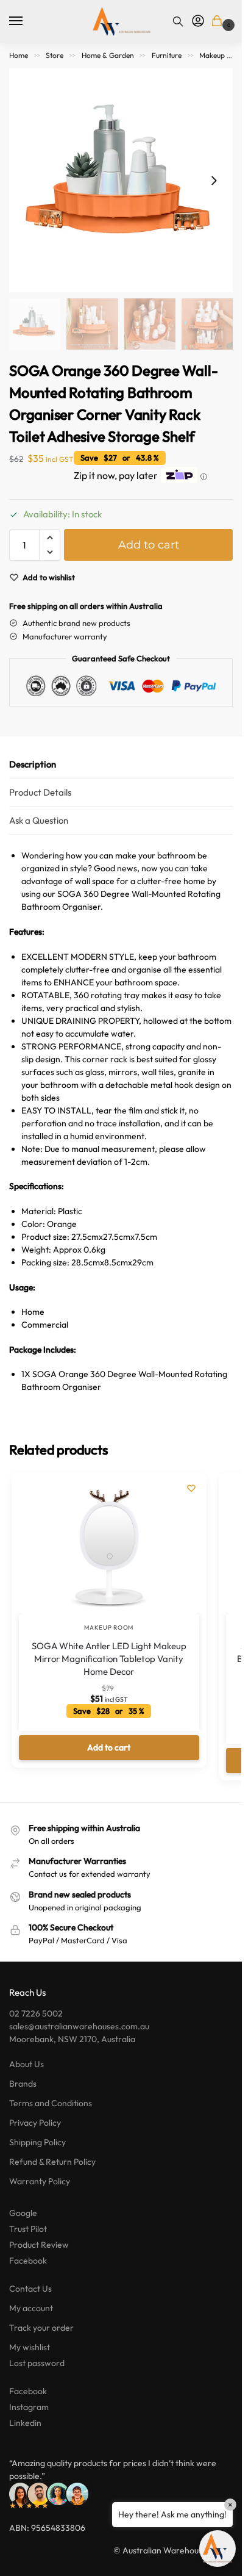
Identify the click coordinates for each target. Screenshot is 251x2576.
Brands (23, 2084)
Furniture (167, 55)
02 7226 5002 (36, 2013)
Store (55, 55)
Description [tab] (33, 764)
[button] (219, 22)
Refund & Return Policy (52, 2162)
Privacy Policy (35, 2123)
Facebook (28, 2261)
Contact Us (30, 2289)
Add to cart (149, 545)
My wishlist (30, 2347)
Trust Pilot (28, 2229)
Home (19, 55)
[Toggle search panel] (178, 21)
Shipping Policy (37, 2142)
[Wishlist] (191, 1488)
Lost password (37, 2363)
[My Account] (198, 21)
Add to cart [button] (109, 1747)
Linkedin (25, 2423)
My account (31, 2308)
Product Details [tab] (40, 792)
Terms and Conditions (51, 2103)
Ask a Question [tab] (39, 820)
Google (23, 2213)
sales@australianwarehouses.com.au (79, 2026)
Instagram (29, 2407)
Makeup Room (223, 55)
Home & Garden (108, 55)
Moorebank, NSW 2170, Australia (72, 2039)
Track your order (41, 2328)
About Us (27, 2064)
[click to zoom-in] (121, 180)
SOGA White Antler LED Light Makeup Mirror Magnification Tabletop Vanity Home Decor (109, 1659)
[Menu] (27, 21)
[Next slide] (214, 181)
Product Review (39, 2245)
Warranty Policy (40, 2181)
